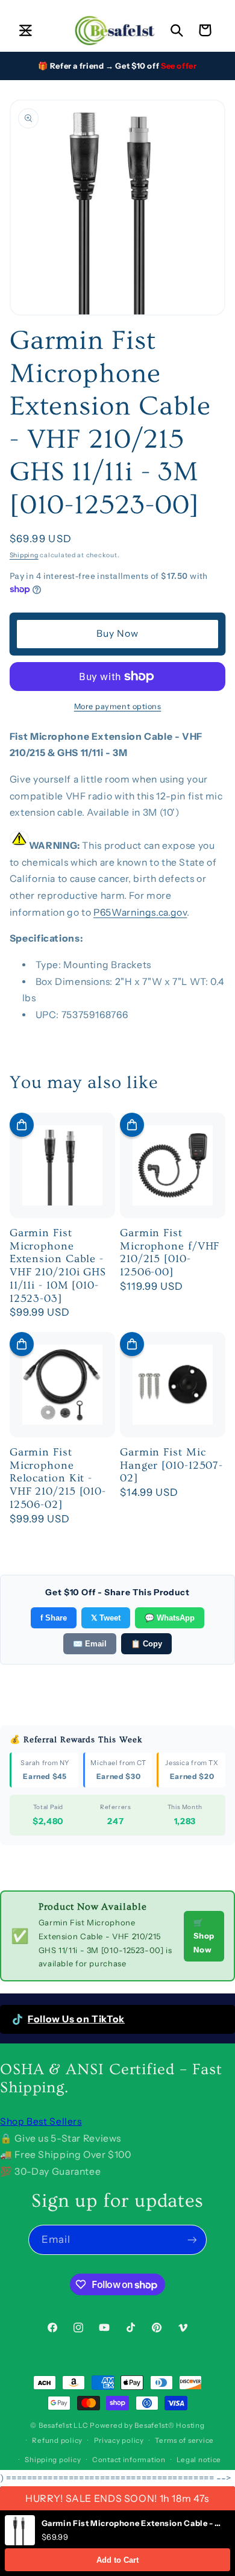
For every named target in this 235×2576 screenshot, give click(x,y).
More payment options (118, 706)
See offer (179, 66)
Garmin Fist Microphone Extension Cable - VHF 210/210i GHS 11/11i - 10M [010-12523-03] (58, 1266)
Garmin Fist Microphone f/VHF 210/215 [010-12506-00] (170, 1252)
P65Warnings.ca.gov (140, 912)
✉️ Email (90, 1644)
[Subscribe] (192, 2240)
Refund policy (57, 2440)
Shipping (24, 555)
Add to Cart (117, 2560)
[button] (25, 30)
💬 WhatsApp (170, 1618)
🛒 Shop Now (204, 1936)
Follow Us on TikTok (76, 2019)
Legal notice (199, 2460)
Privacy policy (119, 2440)
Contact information (129, 2460)
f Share (54, 1618)
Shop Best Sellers (41, 2121)
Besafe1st (55, 2425)
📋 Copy (146, 1644)
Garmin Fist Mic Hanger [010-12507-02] (171, 1465)
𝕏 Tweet (106, 1618)
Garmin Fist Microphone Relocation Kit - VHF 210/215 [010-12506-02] (58, 1478)
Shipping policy (53, 2460)
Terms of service (184, 2440)
